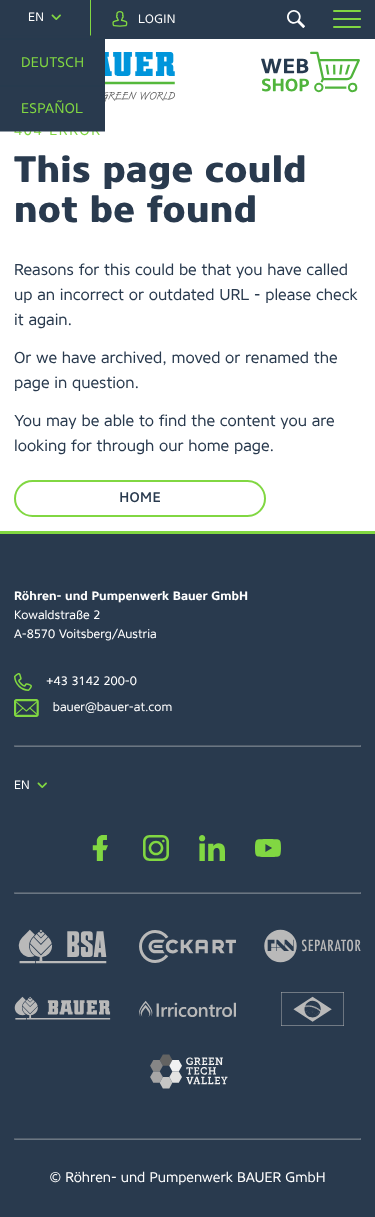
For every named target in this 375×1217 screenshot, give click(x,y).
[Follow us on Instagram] (156, 847)
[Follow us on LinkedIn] (212, 847)
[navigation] (45, 17)
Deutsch (52, 62)
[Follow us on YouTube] (268, 847)
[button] (347, 19)
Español (52, 109)
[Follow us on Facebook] (100, 847)
